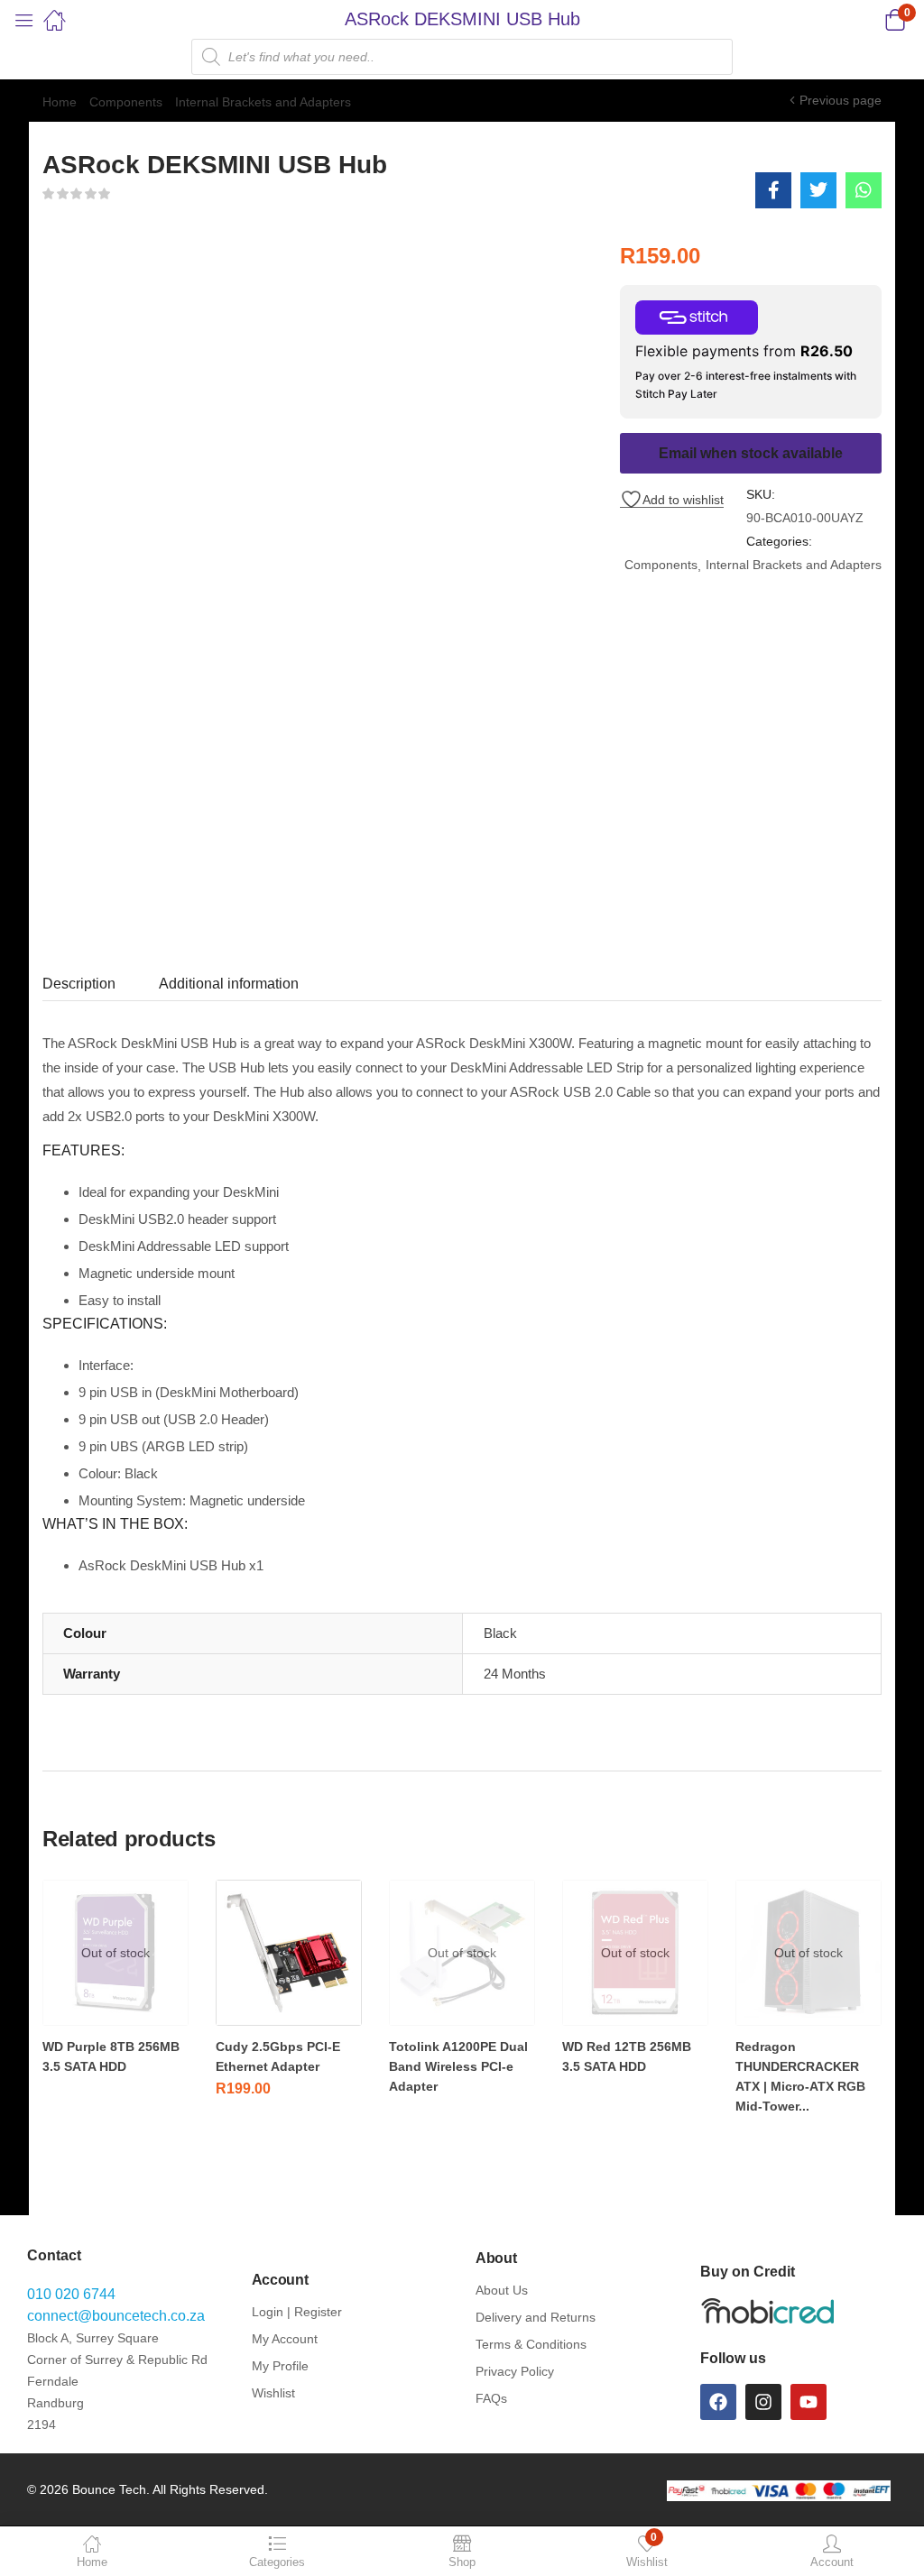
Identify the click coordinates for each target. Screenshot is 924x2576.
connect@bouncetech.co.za (116, 2316)
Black (500, 1633)
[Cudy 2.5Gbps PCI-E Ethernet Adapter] (289, 1953)
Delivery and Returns (536, 2317)
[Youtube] (808, 2402)
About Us (502, 2290)
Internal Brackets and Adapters (263, 102)
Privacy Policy (515, 2371)
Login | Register (297, 2312)
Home (60, 102)
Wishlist (273, 2393)
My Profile (280, 2366)
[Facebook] (718, 2402)
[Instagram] (763, 2402)
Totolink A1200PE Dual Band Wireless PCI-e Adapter (458, 2066)
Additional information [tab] (229, 984)
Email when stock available (751, 453)
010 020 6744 (71, 2294)
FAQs (491, 2398)
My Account (285, 2339)
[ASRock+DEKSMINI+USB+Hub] (818, 190)
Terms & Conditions (531, 2344)
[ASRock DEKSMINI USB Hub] (773, 190)
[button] (872, 20)
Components (126, 102)
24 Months (515, 1674)
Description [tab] (79, 984)
